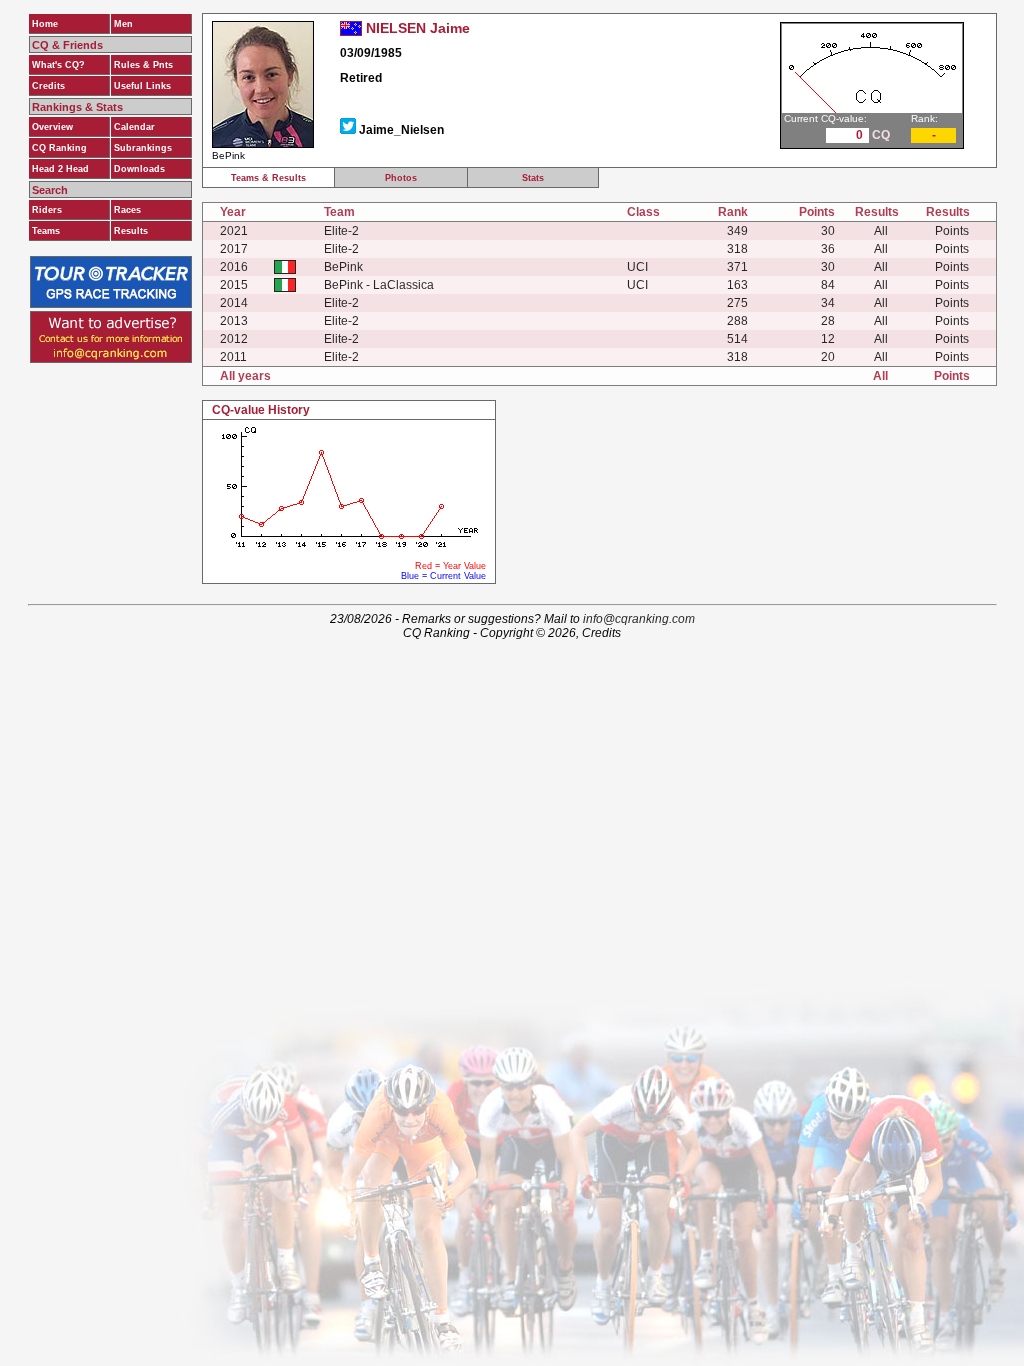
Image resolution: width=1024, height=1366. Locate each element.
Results (131, 231)
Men (123, 24)
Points (952, 231)
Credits (48, 86)
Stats (533, 178)
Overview (52, 127)
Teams (46, 231)
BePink (343, 267)
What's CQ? (58, 65)
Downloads (139, 169)
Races (127, 210)
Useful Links (142, 86)
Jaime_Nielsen (401, 130)
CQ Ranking (59, 148)
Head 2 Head (60, 169)
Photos (401, 178)
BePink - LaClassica (379, 285)
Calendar (134, 127)
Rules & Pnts (143, 65)
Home (45, 24)
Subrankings (143, 148)
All (881, 231)
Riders (47, 210)
